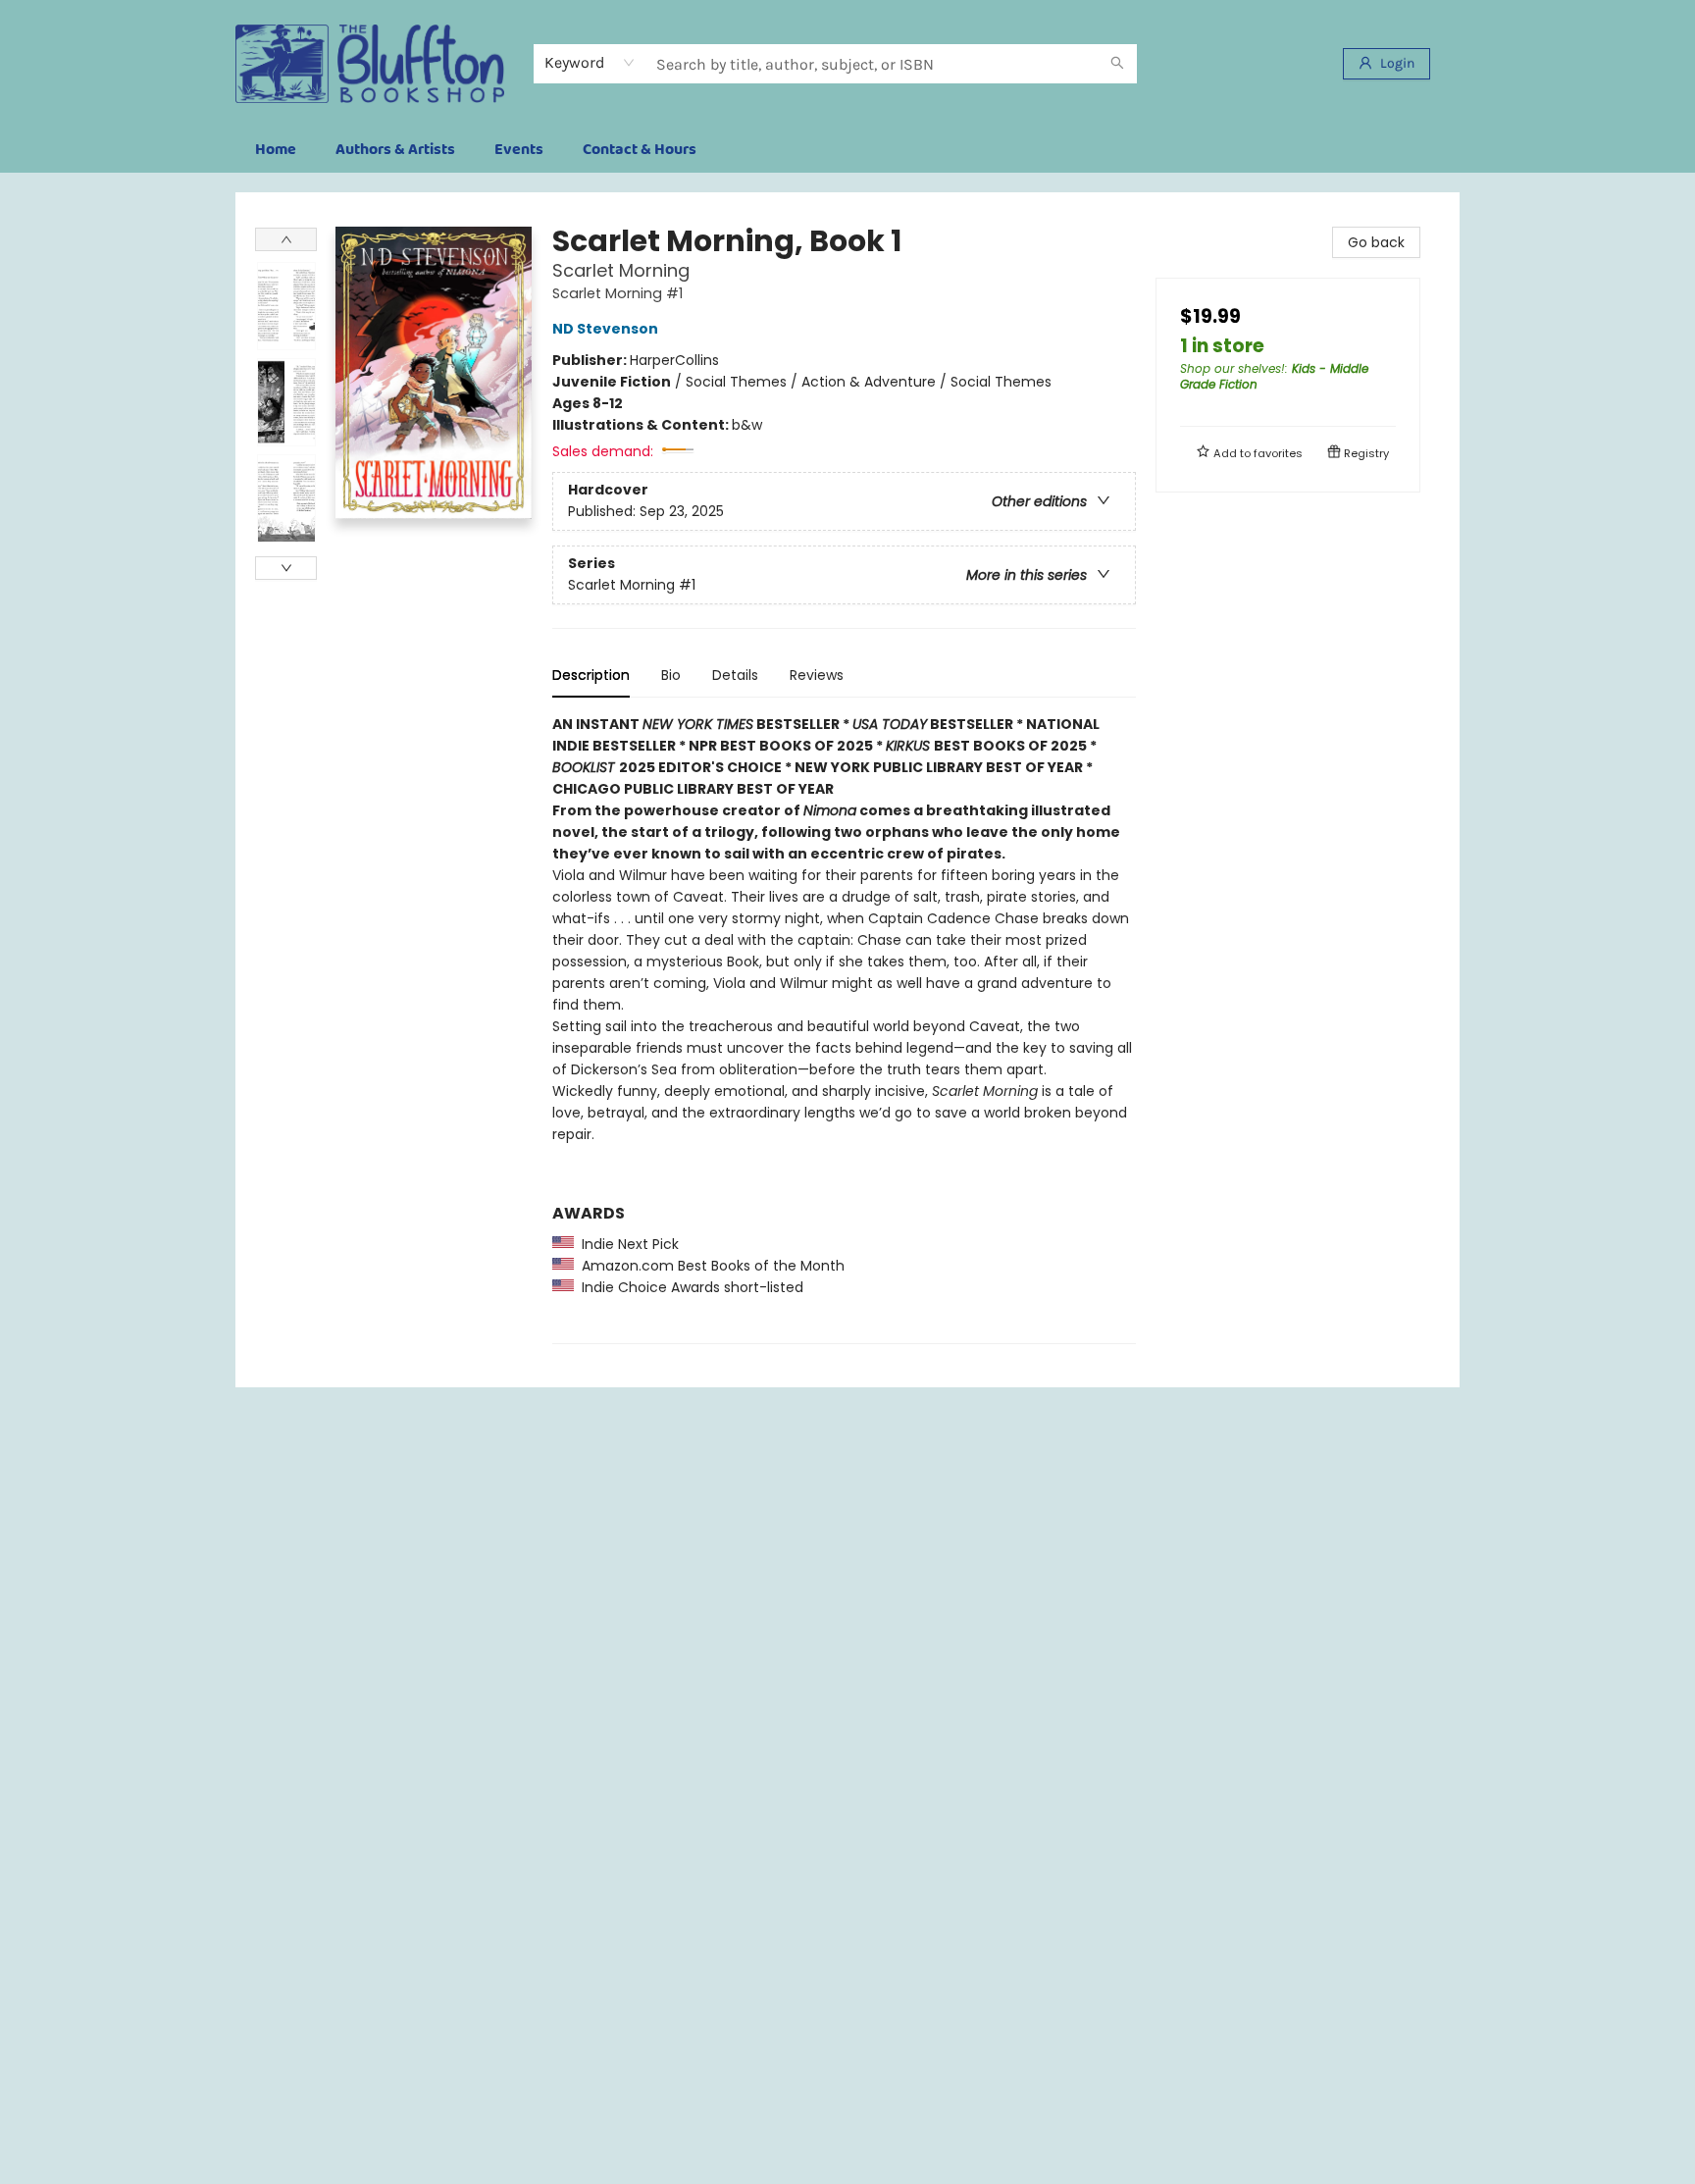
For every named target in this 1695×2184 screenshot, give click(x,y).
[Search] (1117, 64)
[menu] (847, 150)
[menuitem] (276, 150)
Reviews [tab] (817, 675)
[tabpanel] (844, 1029)
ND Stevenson (605, 329)
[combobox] (590, 63)
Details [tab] (735, 675)
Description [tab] (591, 675)
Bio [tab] (671, 675)
